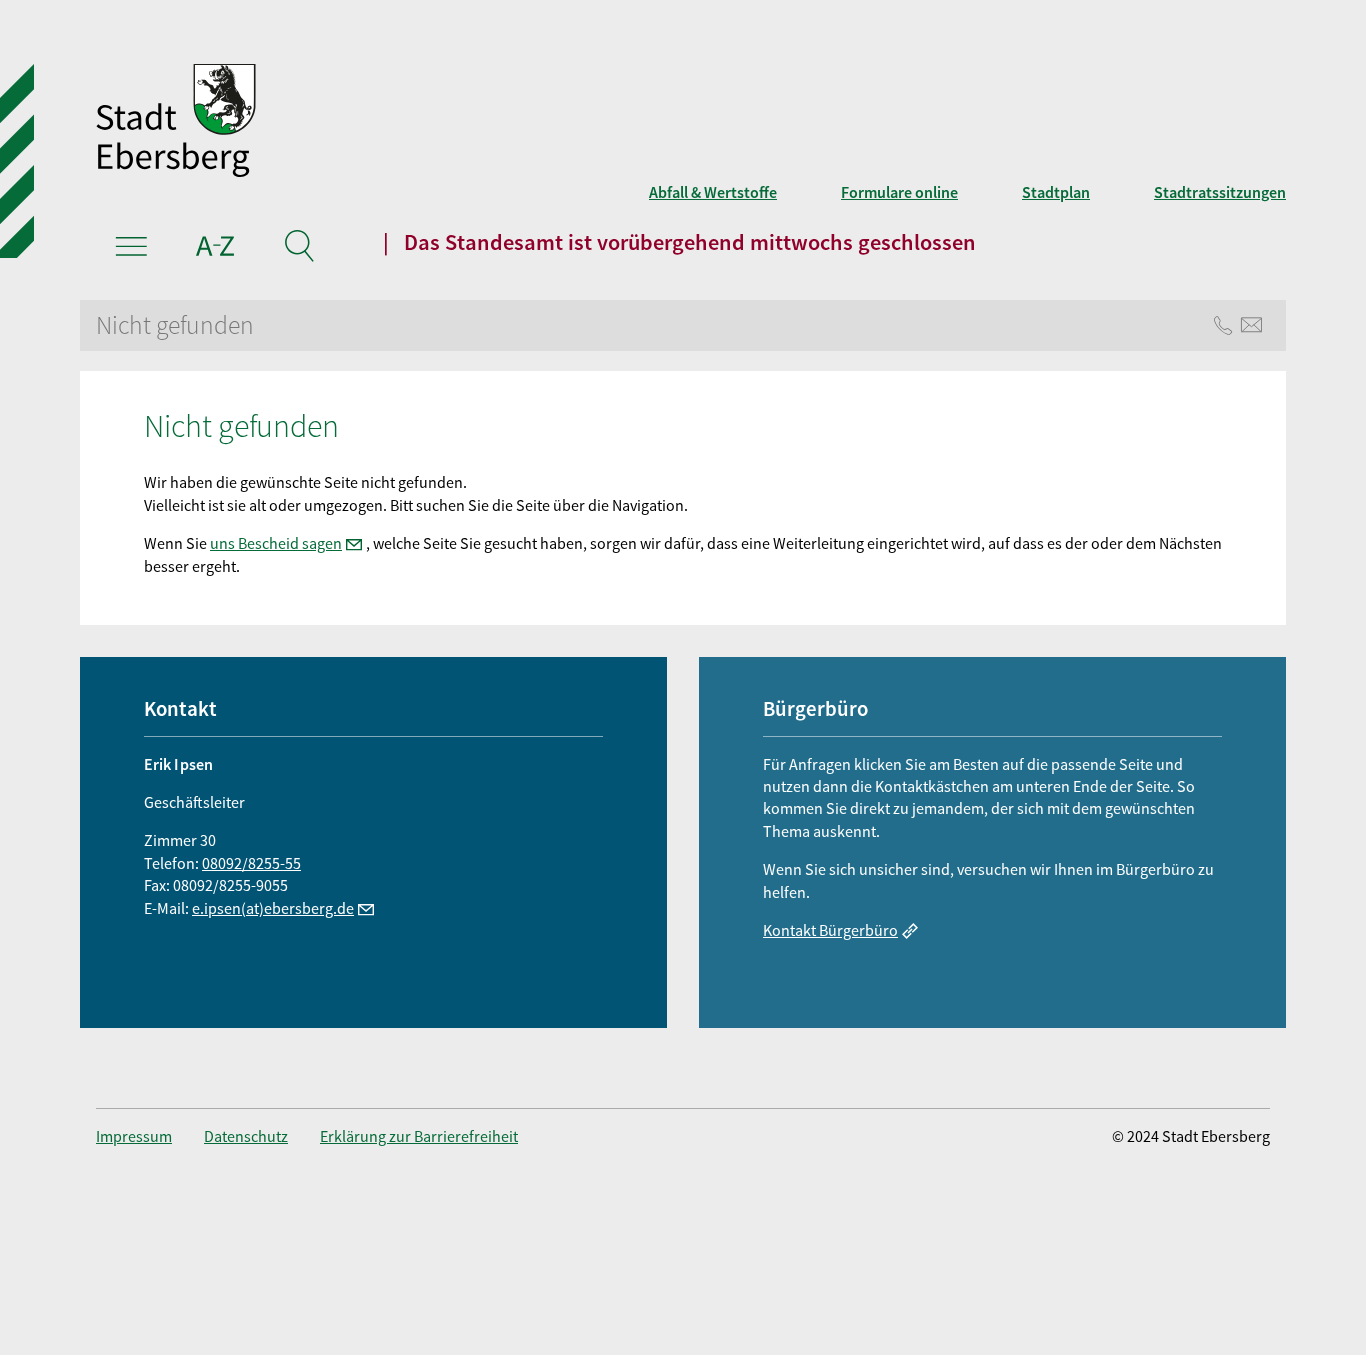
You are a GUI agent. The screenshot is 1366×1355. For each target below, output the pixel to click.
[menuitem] (150, 1136)
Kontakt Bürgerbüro (830, 930)
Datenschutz (246, 1136)
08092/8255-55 (251, 863)
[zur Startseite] (437, 123)
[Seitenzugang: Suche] (298, 249)
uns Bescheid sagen (276, 543)
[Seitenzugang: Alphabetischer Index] (215, 249)
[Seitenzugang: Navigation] (131, 249)
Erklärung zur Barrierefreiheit (419, 1136)
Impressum (134, 1136)
